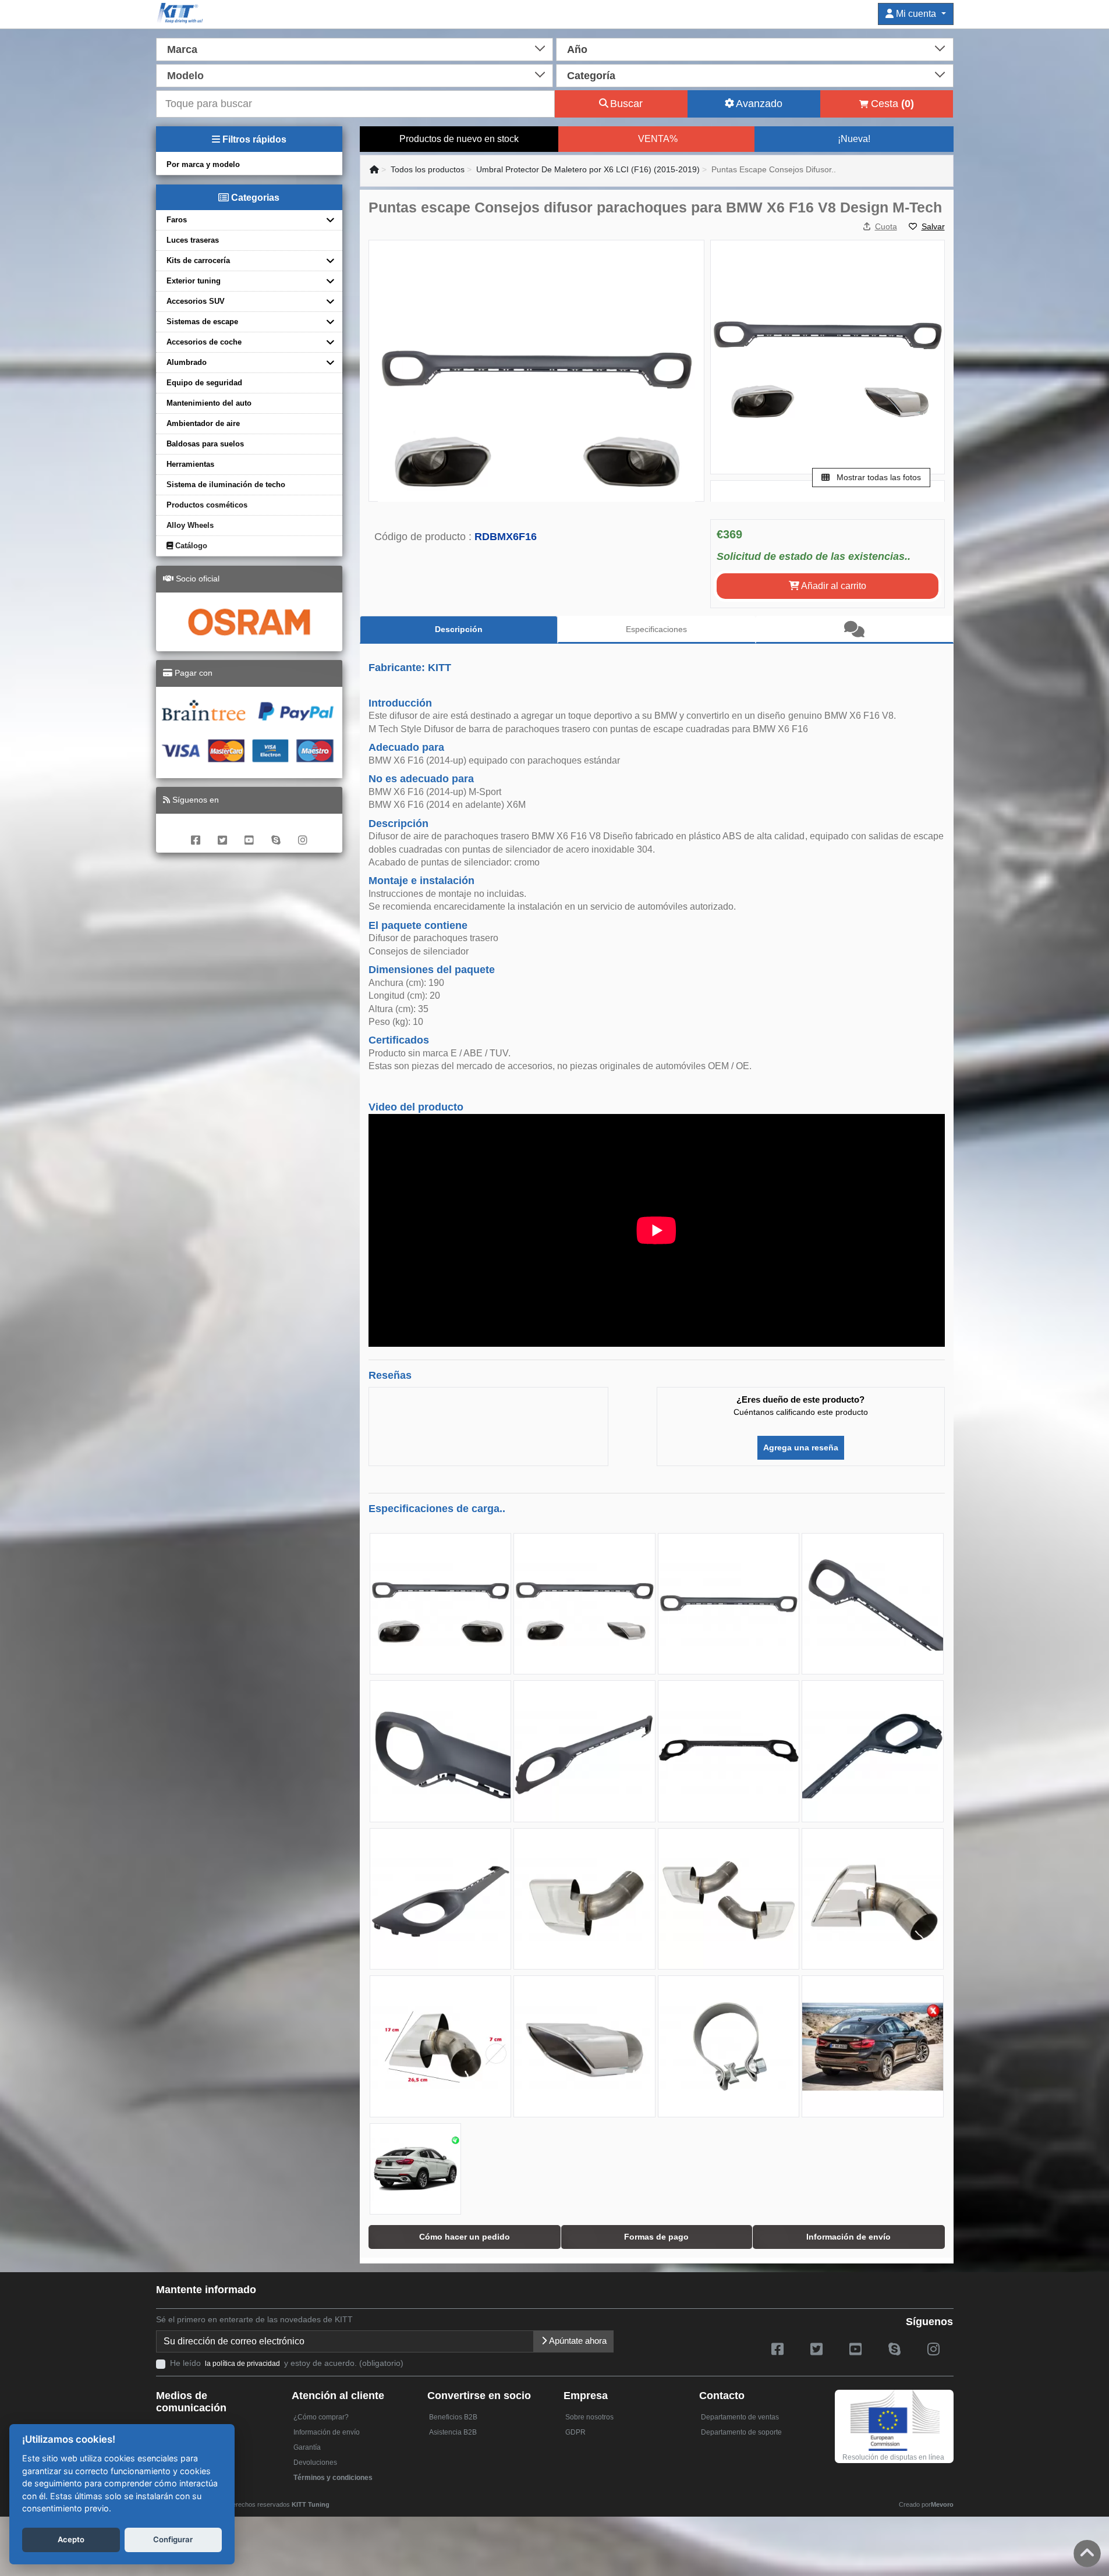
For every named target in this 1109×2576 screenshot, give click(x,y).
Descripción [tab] (459, 629)
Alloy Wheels (190, 525)
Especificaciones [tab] (656, 629)
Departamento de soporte (741, 2432)
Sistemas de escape (202, 322)
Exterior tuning (194, 281)
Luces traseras (193, 240)
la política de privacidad (242, 2364)
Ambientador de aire (203, 423)
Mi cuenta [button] (916, 14)
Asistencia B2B (453, 2432)
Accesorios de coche (204, 342)
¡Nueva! (854, 139)
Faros (177, 220)
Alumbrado (187, 362)
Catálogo (190, 546)
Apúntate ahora (577, 2341)
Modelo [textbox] (185, 76)
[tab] (855, 630)
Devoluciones (315, 2463)
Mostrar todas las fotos (878, 477)
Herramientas (190, 464)
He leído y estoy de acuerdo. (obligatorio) (287, 2363)
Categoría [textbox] (591, 76)
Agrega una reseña (801, 1447)
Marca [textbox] (182, 49)
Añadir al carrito (833, 586)
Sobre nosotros (589, 2417)
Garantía (307, 2447)
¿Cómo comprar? (321, 2417)
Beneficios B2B (453, 2417)
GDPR (575, 2432)
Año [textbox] (577, 49)
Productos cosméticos (207, 505)
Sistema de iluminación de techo (226, 485)
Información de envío (327, 2432)
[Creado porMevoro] (332, 2499)
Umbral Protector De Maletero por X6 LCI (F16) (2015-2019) (588, 169)
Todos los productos (428, 169)
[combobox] (355, 48)
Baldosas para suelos (205, 444)
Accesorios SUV (196, 301)
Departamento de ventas (740, 2417)
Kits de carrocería (198, 260)
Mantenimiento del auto (209, 403)
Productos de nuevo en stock (459, 139)
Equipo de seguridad (204, 383)
